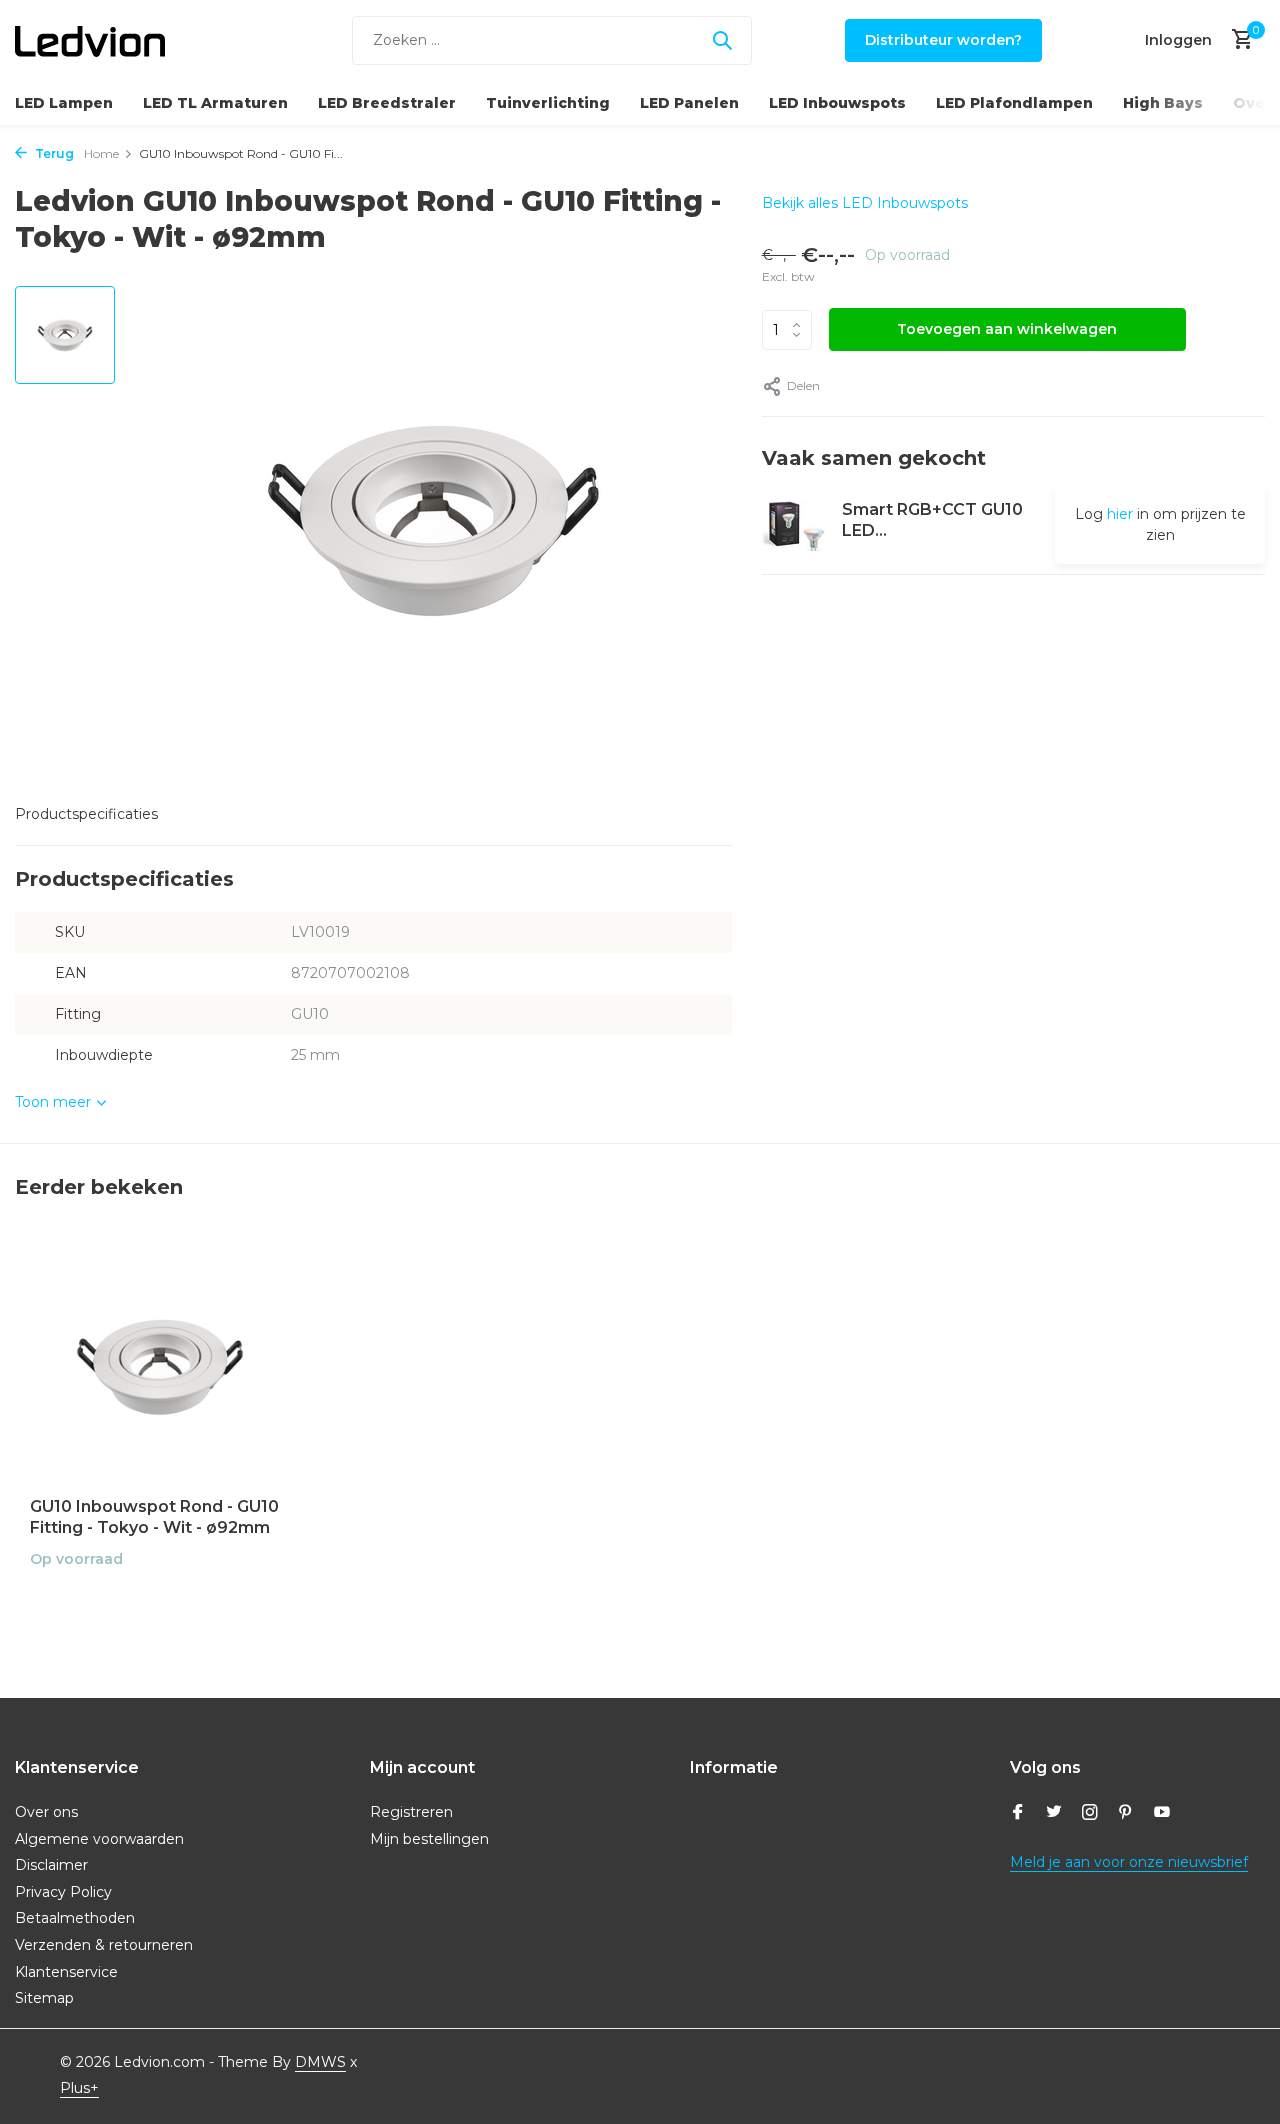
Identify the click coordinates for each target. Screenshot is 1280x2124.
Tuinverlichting (548, 103)
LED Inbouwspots (837, 103)
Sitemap (44, 1998)
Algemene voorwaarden (99, 1839)
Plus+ (79, 2088)
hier (1120, 514)
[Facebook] (1018, 1814)
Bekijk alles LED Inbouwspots (865, 203)
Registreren (411, 1812)
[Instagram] (1090, 1814)
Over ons (46, 1812)
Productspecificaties (86, 814)
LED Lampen (64, 103)
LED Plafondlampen (1014, 103)
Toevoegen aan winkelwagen (1007, 329)
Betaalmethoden (75, 1918)
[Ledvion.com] (90, 40)
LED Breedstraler (387, 103)
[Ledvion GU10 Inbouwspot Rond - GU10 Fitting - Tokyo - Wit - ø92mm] (160, 1366)
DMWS (320, 2062)
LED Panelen (689, 103)
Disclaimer (51, 1865)
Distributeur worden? (943, 40)
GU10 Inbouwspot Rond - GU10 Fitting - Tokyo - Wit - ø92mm (154, 1517)
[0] (1237, 40)
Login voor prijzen (160, 1601)
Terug (53, 153)
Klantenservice (66, 1972)
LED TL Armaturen (215, 103)
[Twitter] (1054, 1814)
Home (101, 153)
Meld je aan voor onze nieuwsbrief (1129, 1862)
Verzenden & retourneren (104, 1945)
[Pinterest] (1126, 1814)
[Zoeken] (722, 40)
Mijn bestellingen (429, 1839)
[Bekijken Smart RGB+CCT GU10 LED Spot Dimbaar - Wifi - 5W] (794, 524)
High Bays (1163, 103)
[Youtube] (1162, 1814)
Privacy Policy (63, 1892)
